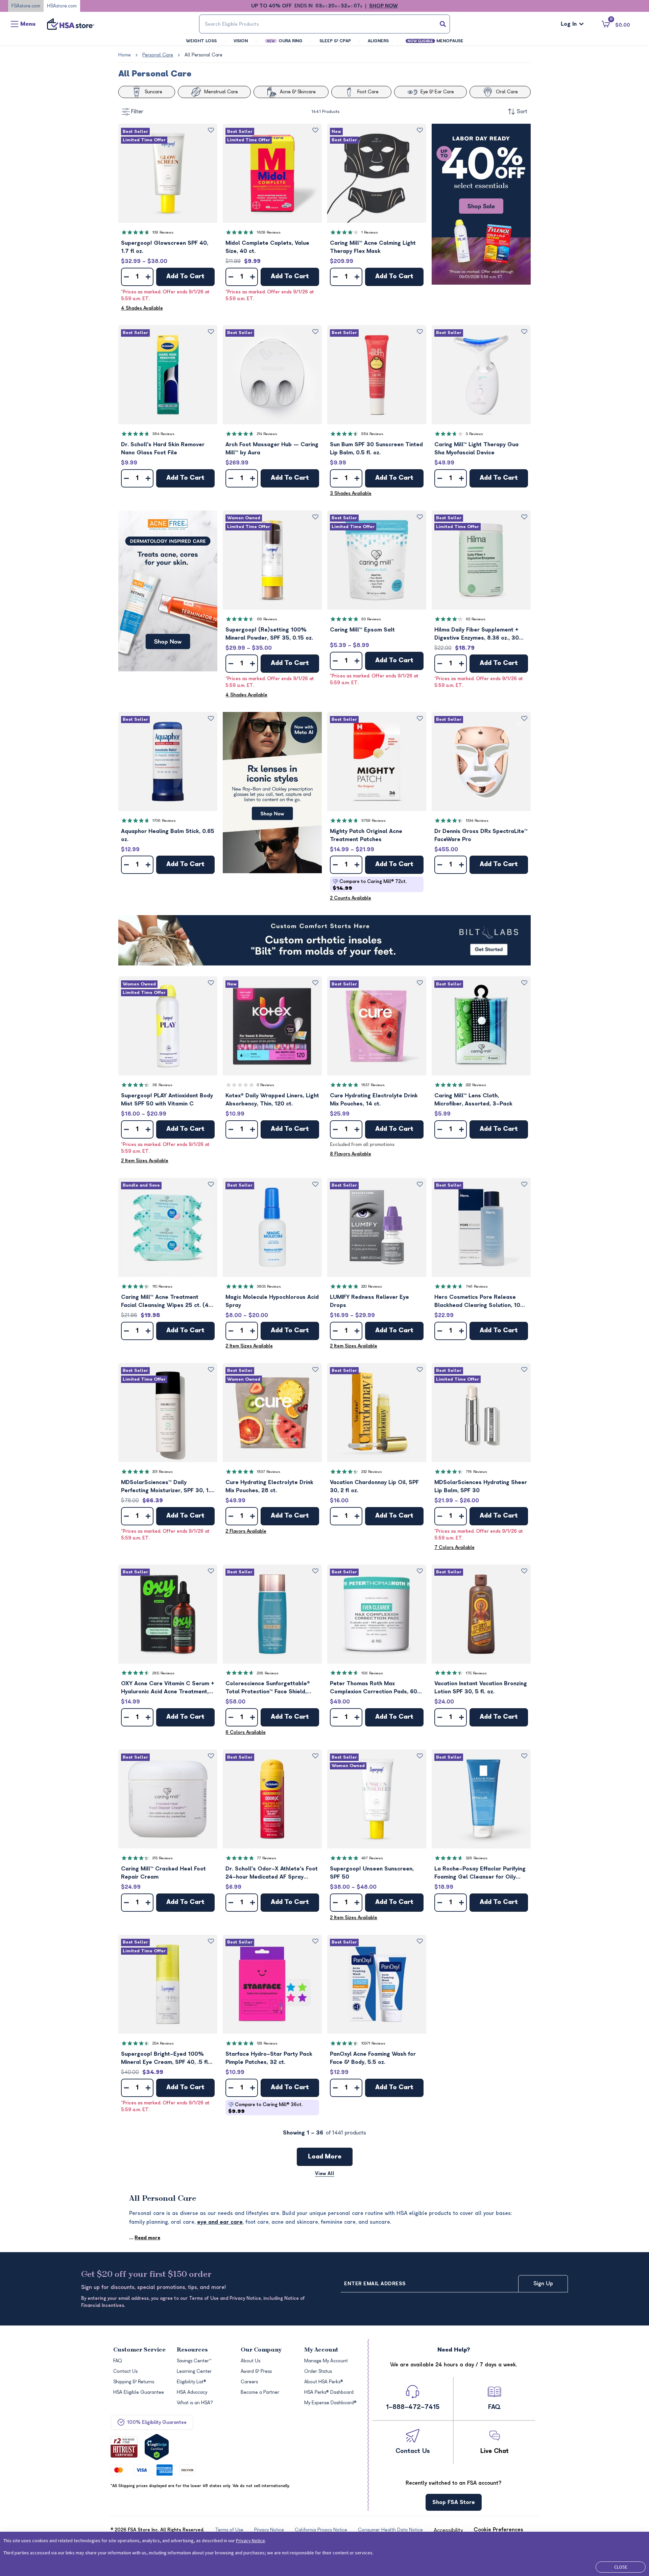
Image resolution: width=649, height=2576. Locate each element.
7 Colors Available (454, 1547)
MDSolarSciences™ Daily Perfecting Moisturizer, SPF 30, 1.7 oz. (167, 1487)
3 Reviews (474, 434)
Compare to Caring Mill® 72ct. (370, 885)
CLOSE (621, 2567)
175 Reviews (476, 1673)
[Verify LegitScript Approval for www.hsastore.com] (157, 2447)
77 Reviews (267, 1858)
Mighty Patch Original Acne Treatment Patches (366, 835)
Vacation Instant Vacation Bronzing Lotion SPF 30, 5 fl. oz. (481, 1688)
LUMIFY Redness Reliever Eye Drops (369, 1301)
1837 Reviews (373, 1085)
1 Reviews (370, 232)
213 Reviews (163, 1858)
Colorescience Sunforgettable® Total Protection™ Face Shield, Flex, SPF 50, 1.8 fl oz (268, 1688)
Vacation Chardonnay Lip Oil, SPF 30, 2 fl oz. (374, 1486)
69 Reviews (267, 619)
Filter (137, 112)
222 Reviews (476, 1085)
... (145, 2238)
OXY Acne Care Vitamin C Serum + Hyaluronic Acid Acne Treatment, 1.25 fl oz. (168, 1688)
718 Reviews (476, 1472)
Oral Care (507, 92)
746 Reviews (477, 1286)
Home (125, 55)
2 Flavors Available (246, 1531)
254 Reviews (163, 2043)
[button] (168, 173)
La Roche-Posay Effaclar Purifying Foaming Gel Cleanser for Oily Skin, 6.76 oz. (480, 1873)
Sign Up (543, 2284)
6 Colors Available (246, 1732)
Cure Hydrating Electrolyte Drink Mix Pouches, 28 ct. (269, 1486)
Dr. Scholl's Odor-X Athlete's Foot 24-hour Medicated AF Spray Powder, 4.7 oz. (272, 1873)
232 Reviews (372, 1472)
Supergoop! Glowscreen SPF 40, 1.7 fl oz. (165, 247)
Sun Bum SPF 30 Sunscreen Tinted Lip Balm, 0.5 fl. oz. (376, 449)
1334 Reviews (477, 821)
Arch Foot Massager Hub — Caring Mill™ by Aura (272, 449)
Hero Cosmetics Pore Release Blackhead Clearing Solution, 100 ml (479, 1302)
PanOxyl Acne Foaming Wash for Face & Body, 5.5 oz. (373, 2058)
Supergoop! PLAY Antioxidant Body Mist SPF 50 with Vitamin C (167, 1100)
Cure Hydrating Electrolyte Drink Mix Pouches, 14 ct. (374, 1100)
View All (325, 2174)
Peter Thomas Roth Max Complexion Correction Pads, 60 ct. (374, 1688)
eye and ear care (220, 2222)
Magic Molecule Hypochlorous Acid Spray (272, 1301)
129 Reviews (267, 2043)
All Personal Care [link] (203, 55)
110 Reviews (162, 1286)
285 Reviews (163, 1673)
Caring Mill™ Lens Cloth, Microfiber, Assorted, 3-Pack (473, 1100)
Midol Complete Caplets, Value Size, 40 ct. (267, 247)
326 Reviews (477, 1858)
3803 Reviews (269, 1286)
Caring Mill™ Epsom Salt (362, 630)
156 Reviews (372, 1673)
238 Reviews (268, 1673)
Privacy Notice (250, 2541)
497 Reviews (372, 1858)
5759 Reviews (374, 821)
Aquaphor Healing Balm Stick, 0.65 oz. (168, 835)
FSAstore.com (26, 6)
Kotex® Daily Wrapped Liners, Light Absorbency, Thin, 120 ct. (272, 1100)
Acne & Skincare (298, 92)
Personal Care (158, 55)
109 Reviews (163, 232)
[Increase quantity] (148, 277)
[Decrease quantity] (126, 277)
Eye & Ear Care (437, 92)
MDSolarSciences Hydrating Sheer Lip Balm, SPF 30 (481, 1486)
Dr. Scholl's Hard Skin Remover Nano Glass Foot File (163, 449)
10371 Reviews (373, 2043)
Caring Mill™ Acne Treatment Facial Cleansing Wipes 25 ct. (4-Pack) (166, 1302)
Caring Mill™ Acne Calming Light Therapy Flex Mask (373, 247)
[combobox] (324, 24)
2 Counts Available (351, 898)
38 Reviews (162, 1085)
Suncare (153, 92)
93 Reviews (371, 619)
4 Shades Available (142, 308)
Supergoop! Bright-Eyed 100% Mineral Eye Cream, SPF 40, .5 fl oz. (164, 2059)
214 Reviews (267, 434)
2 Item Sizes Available (145, 1161)
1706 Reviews (164, 821)
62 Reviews (476, 619)
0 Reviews (266, 1085)
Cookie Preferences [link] (498, 2530)
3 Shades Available (351, 493)
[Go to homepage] (71, 24)
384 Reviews (163, 434)
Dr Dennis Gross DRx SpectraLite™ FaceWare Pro (481, 835)
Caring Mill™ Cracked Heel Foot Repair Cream (163, 1873)
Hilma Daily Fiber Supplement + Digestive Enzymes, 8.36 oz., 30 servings (477, 634)
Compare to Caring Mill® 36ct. (265, 2108)
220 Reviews (372, 1286)
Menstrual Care (221, 92)
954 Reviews (372, 434)
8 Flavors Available (351, 1154)
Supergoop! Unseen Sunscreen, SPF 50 (372, 1873)
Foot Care (368, 92)
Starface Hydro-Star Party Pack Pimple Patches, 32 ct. (269, 2058)
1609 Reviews (269, 232)
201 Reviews (163, 1472)
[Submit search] (443, 24)
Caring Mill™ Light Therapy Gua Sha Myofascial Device (476, 449)
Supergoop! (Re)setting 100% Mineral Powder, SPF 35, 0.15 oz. (269, 634)
